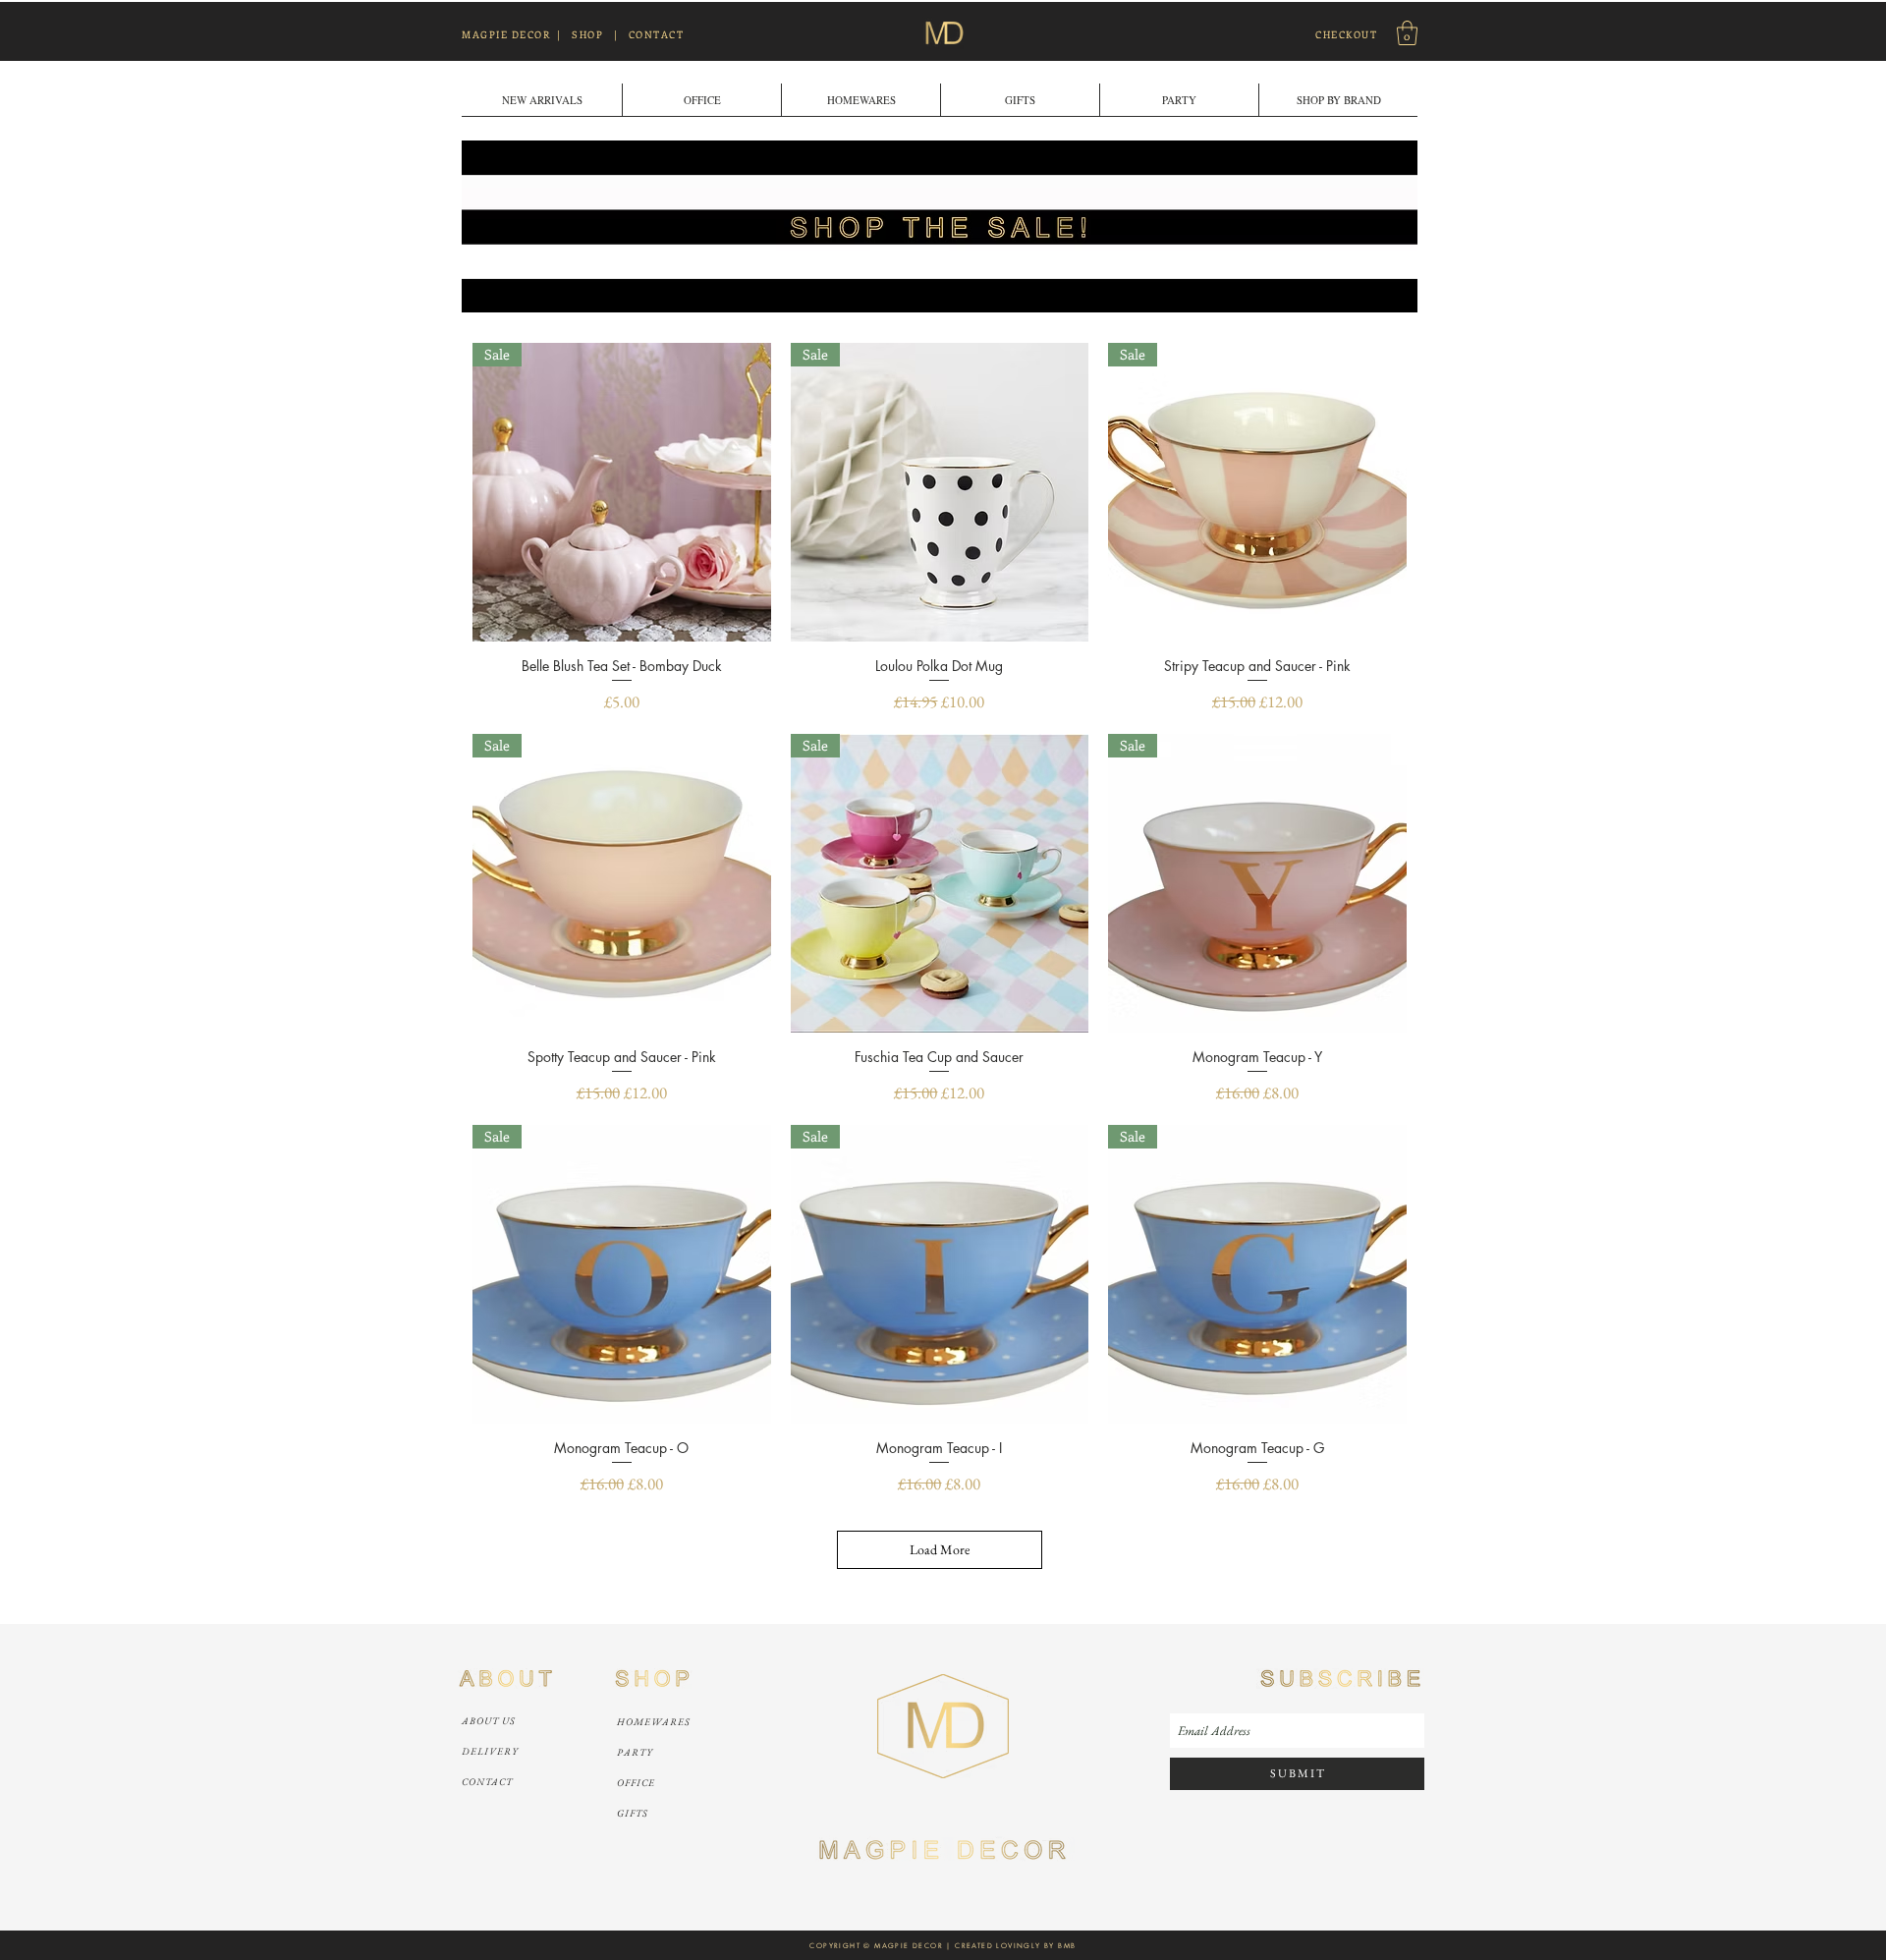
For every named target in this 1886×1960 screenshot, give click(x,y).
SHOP (587, 34)
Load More (940, 1549)
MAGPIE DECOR (506, 34)
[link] (1407, 33)
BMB (1067, 1946)
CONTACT (657, 34)
